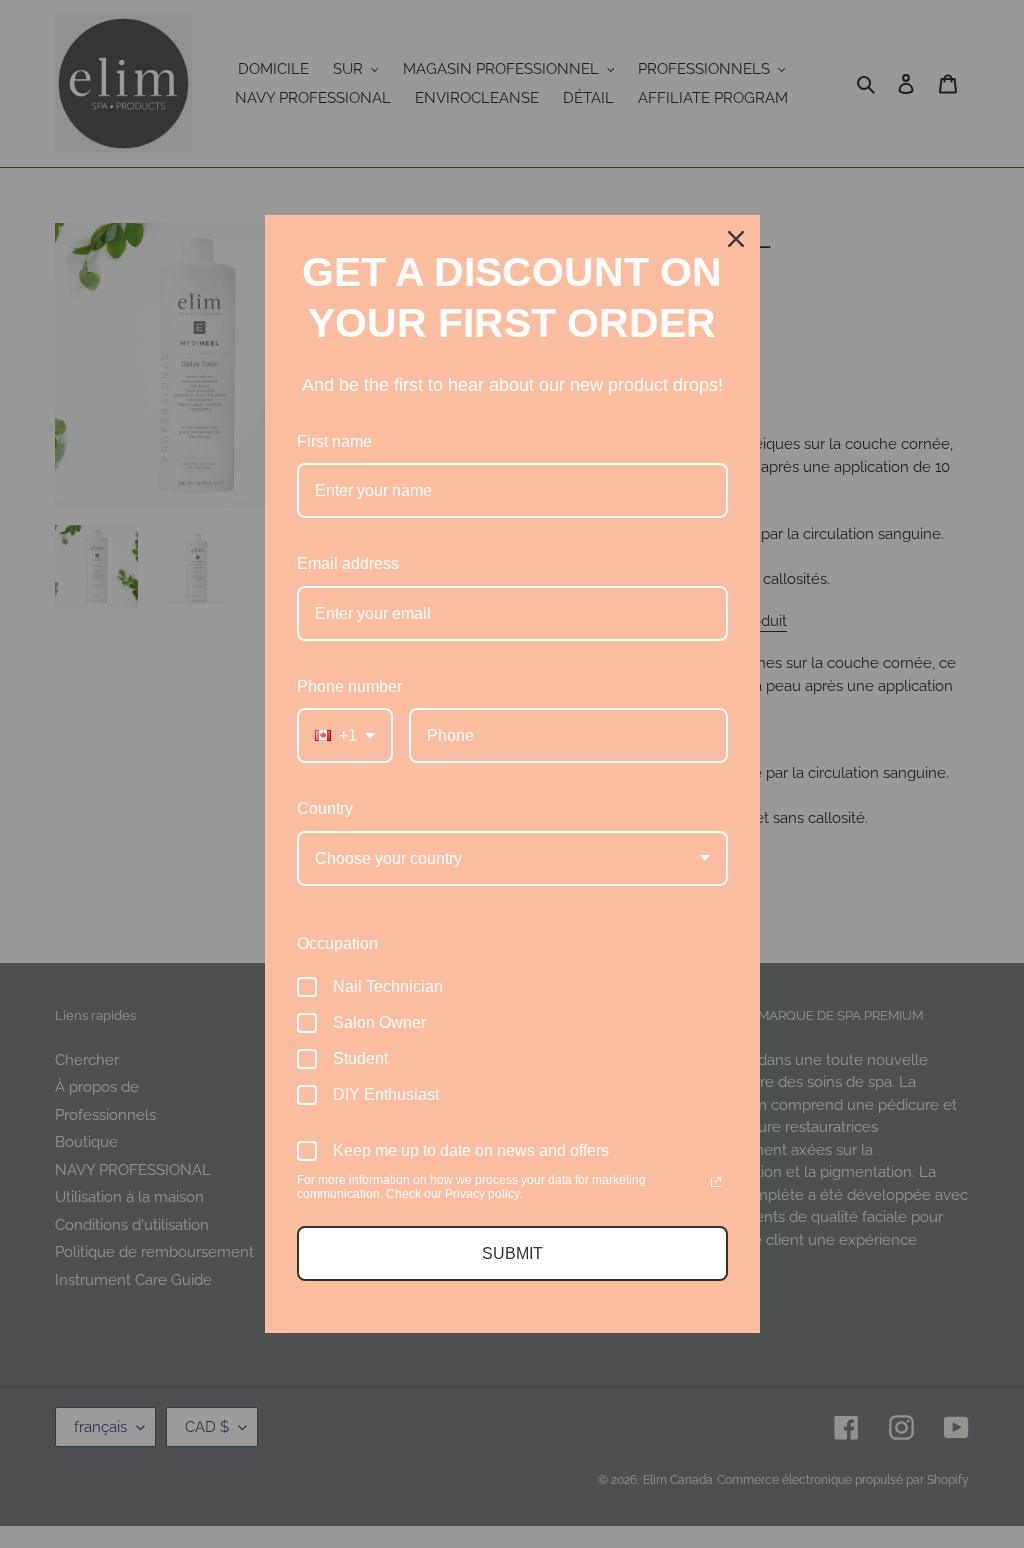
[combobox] (345, 735)
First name (334, 441)
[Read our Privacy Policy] (716, 1182)
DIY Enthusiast (386, 1094)
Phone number (349, 686)
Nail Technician (388, 986)
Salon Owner (379, 1022)
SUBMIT (512, 1253)
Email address (348, 563)
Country (325, 808)
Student (360, 1058)
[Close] (736, 239)
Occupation (337, 943)
